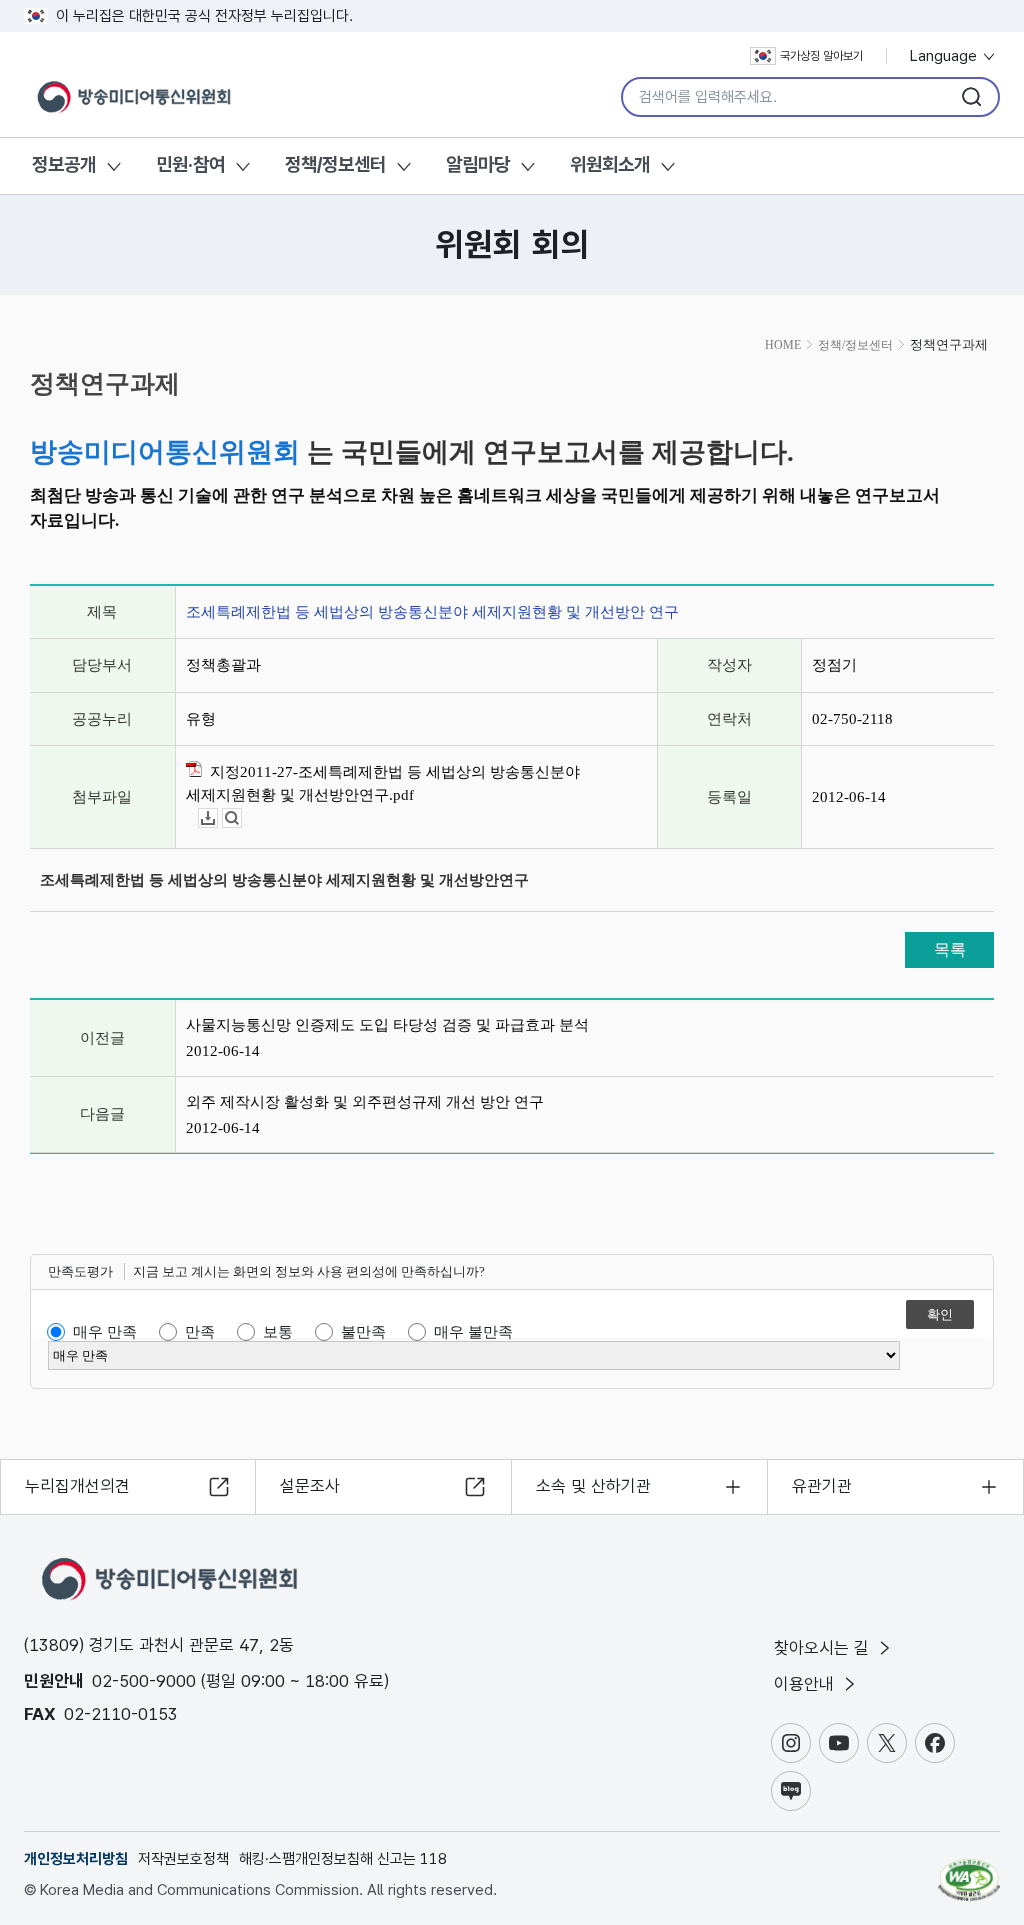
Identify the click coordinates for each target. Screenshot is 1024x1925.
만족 (200, 1332)
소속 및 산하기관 (593, 1486)
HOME (783, 345)
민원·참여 (190, 164)
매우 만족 (105, 1332)
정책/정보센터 (335, 164)
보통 (278, 1332)
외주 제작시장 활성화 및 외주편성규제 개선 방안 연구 (365, 1102)
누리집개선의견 (77, 1486)
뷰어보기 (241, 818)
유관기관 (822, 1486)
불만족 (363, 1332)
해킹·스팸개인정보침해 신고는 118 (343, 1859)
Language (945, 56)
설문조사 (310, 1486)
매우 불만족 (473, 1332)
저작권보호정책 (183, 1859)
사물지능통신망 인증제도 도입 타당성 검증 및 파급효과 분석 (387, 1025)
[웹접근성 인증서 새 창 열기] (969, 1871)
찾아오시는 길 (824, 1648)
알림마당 (478, 164)
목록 (950, 949)
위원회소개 (610, 164)
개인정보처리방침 (76, 1859)
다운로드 (217, 818)
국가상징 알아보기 (821, 56)
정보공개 (64, 164)
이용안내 (806, 1684)
